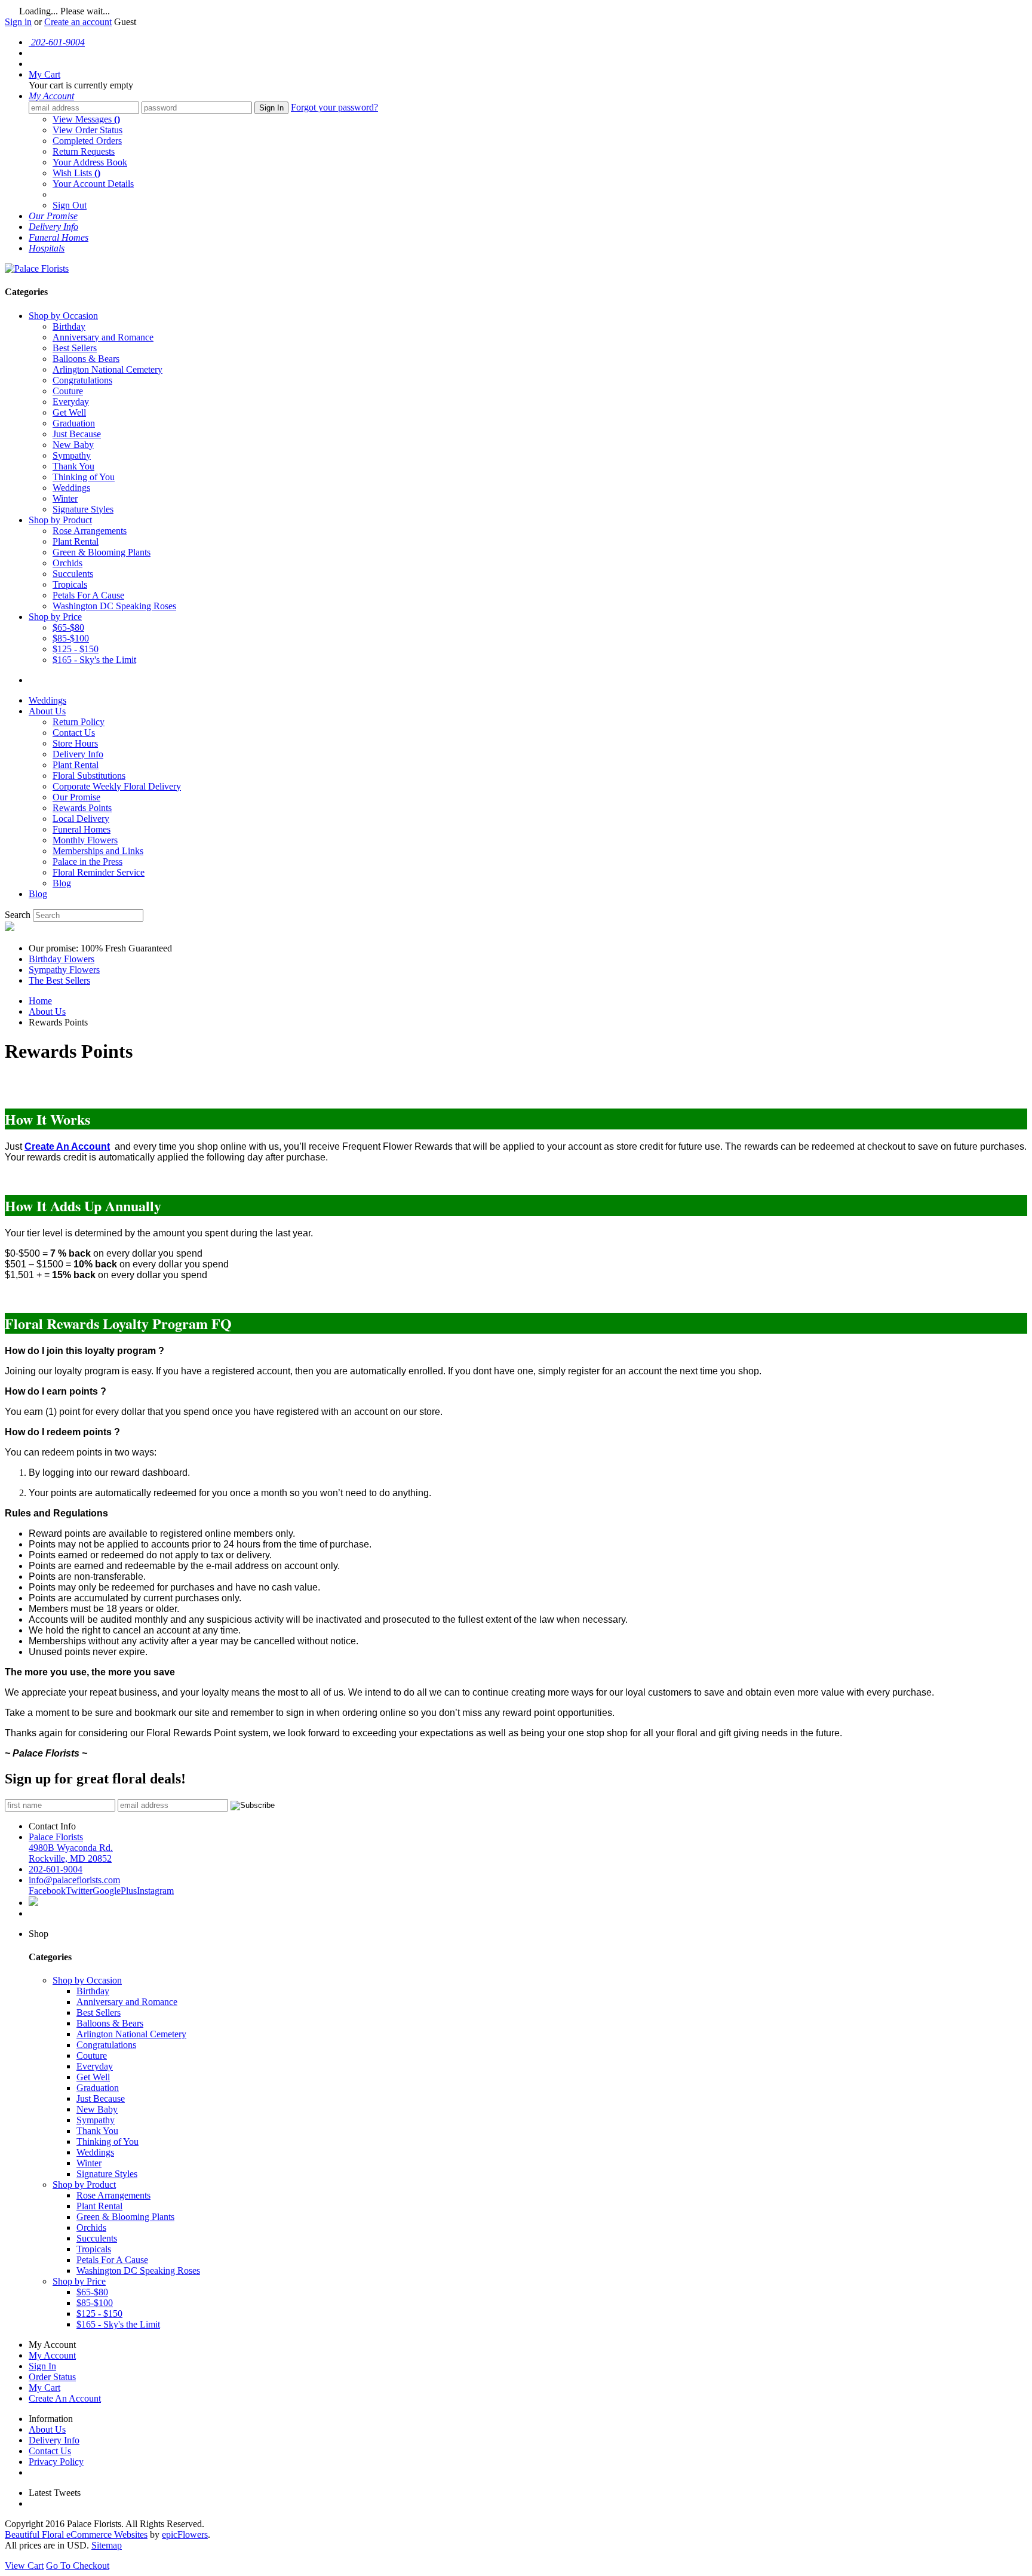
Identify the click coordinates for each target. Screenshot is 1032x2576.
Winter (65, 498)
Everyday (71, 402)
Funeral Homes (82, 829)
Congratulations (82, 380)
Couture (68, 391)
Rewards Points (82, 808)
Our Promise (76, 797)
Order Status (52, 2377)
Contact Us (74, 733)
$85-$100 (71, 638)
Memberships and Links (98, 851)
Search (18, 915)
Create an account (78, 22)
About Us (47, 711)
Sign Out (70, 205)
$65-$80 (68, 627)
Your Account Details (93, 184)
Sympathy (72, 455)
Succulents (73, 574)
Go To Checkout (78, 2566)
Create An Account (65, 2398)
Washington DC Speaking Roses (114, 606)
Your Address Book (90, 162)
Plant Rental (76, 541)
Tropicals (70, 584)
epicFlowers (185, 2534)
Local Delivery (81, 819)
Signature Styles (83, 509)
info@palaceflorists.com (74, 1880)
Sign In (271, 108)
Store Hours (75, 743)
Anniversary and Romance (103, 337)
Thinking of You (84, 477)
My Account (52, 2355)
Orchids (67, 563)
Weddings (71, 488)
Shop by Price (55, 617)
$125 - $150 (76, 649)
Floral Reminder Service (99, 872)
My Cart (44, 2388)
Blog (62, 883)
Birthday (69, 326)
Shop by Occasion (63, 316)
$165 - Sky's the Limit (94, 660)
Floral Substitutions (89, 776)
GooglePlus (115, 1891)
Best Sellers (75, 348)
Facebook (47, 1891)
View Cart (24, 2566)
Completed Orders (87, 141)
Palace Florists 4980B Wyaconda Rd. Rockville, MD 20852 (71, 1848)
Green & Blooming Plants (102, 552)
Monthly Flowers (85, 840)
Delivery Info (78, 754)
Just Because (77, 434)
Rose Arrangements (90, 531)
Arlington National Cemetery (107, 369)
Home (40, 1001)
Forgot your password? (334, 107)
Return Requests (84, 151)
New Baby (73, 445)
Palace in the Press (87, 862)
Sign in (18, 22)
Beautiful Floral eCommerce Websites (76, 2534)
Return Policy (79, 722)
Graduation (74, 423)
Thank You (73, 466)
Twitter (79, 1891)
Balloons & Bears (86, 359)
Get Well (69, 412)
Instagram (155, 1891)
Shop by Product (60, 520)
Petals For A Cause (88, 595)
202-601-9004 (56, 1869)
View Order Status (87, 130)
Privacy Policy (56, 2462)
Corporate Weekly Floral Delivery (117, 786)
